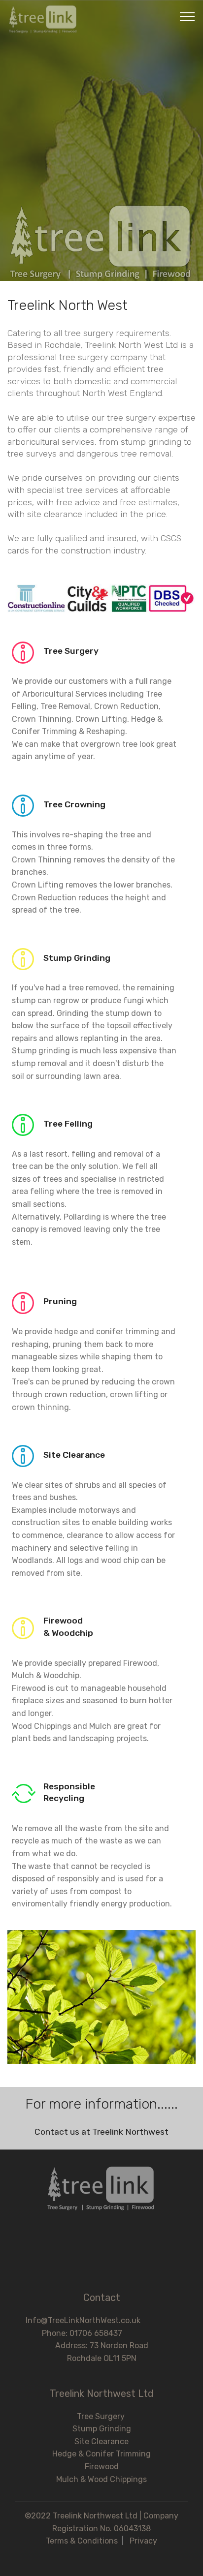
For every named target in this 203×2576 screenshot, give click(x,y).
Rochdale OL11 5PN (102, 2358)
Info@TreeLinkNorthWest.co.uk (102, 2320)
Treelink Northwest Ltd (102, 2393)
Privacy (143, 2541)
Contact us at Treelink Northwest (101, 2132)
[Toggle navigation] (187, 16)
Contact (102, 2298)
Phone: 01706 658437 (102, 2333)
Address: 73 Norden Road (102, 2346)
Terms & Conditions (82, 2541)
